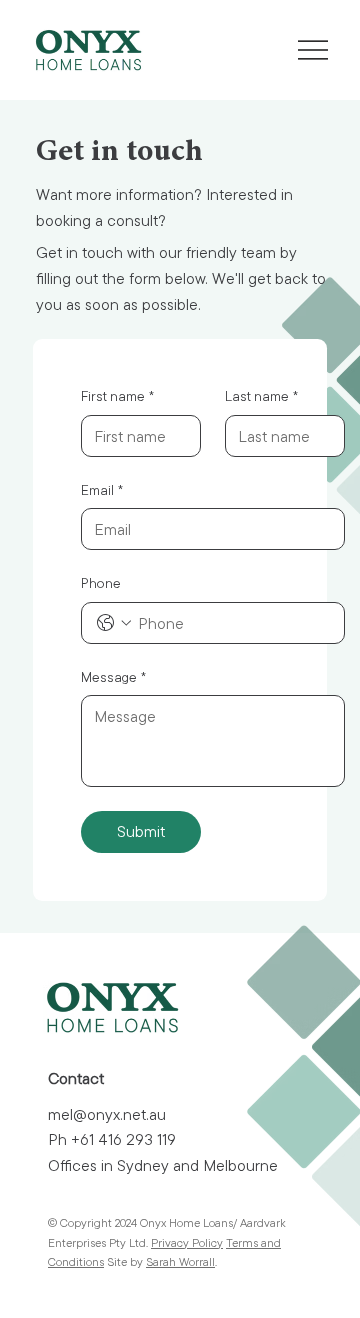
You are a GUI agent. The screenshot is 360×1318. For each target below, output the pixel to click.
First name (117, 396)
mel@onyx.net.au (107, 1114)
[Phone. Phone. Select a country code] (114, 623)
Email (102, 490)
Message (113, 677)
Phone (101, 583)
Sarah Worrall (180, 1261)
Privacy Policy (187, 1242)
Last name (261, 396)
